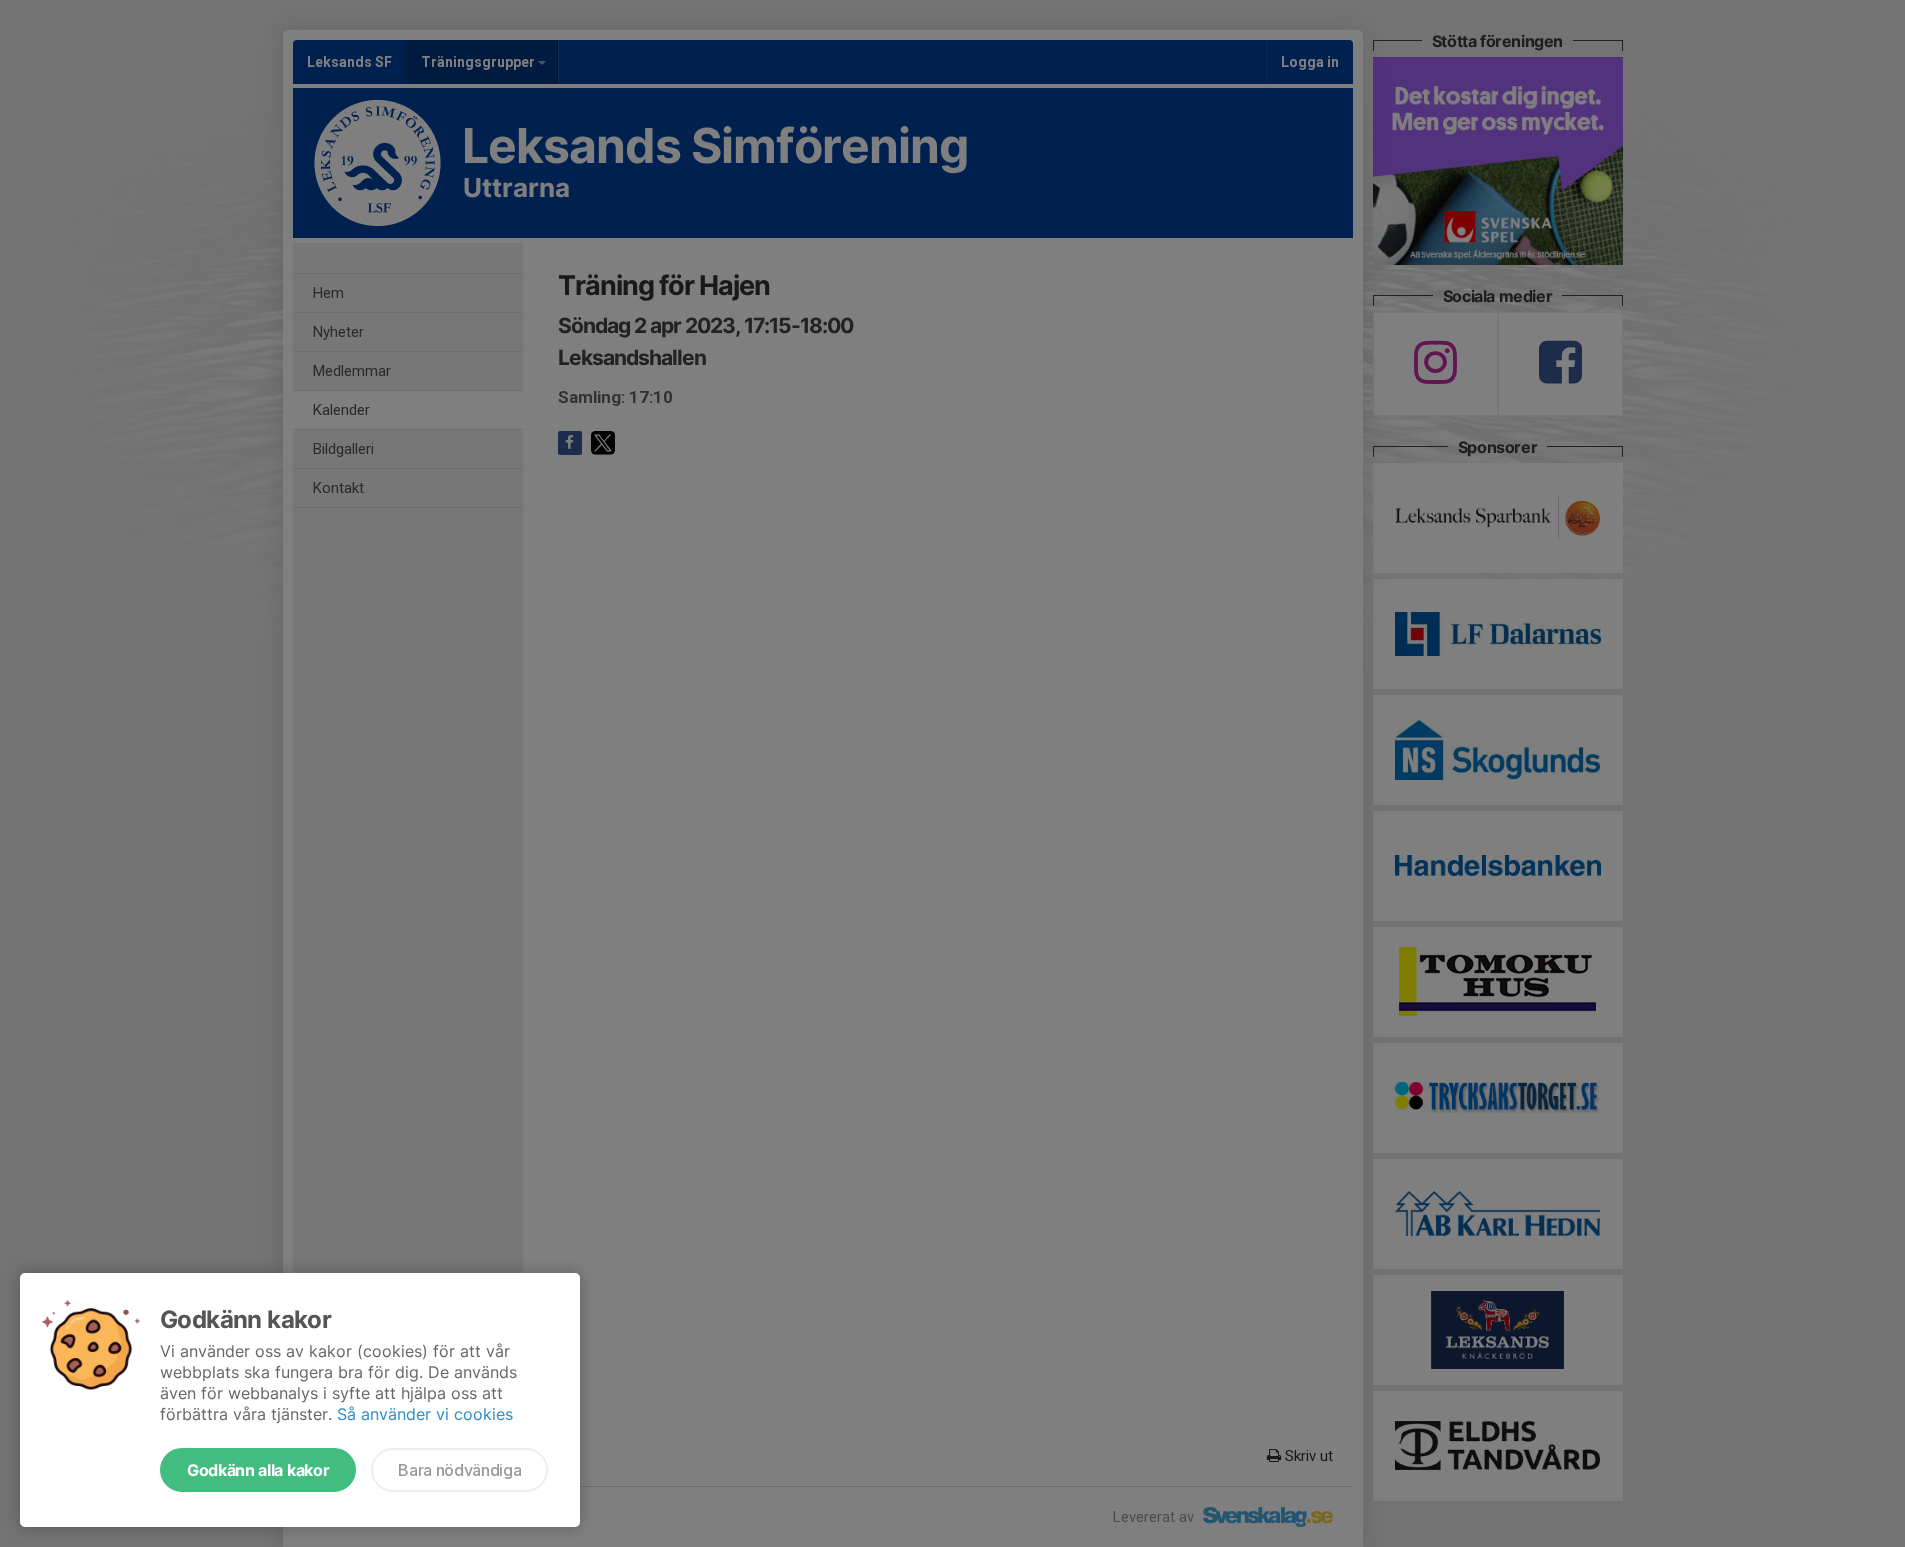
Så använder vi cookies (425, 1414)
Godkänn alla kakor (258, 1470)
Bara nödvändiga (459, 1470)
